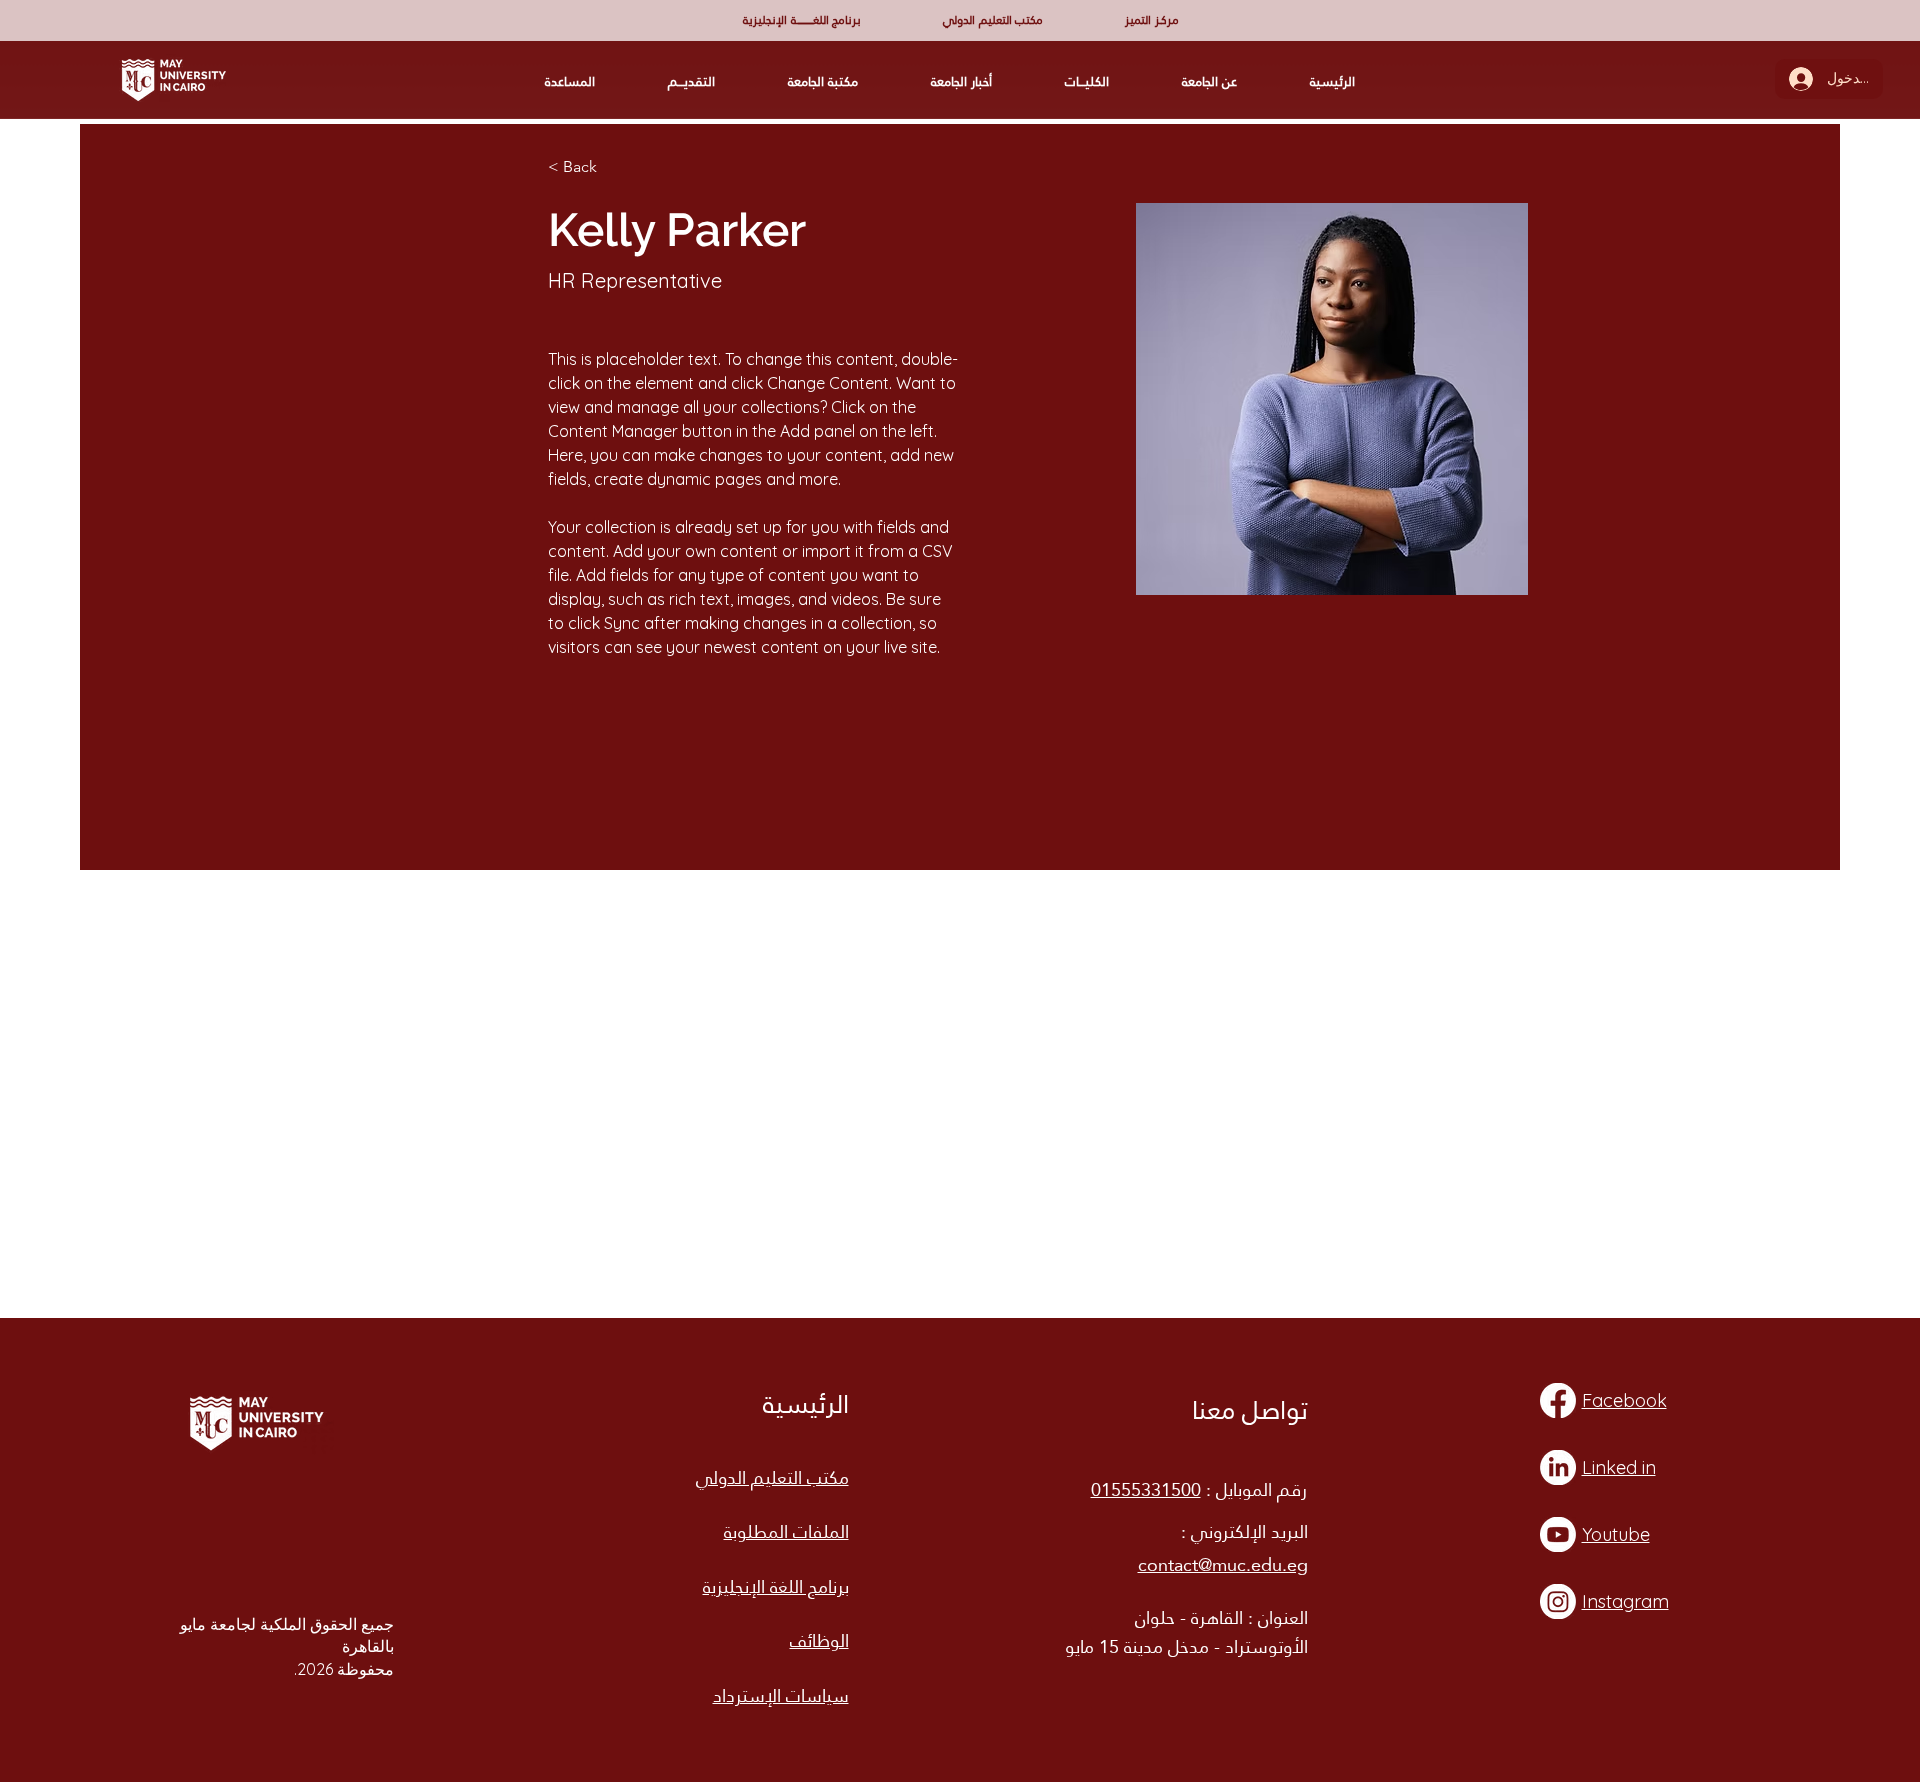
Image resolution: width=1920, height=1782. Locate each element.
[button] (802, 19)
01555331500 (1146, 1489)
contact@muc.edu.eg (1223, 1564)
